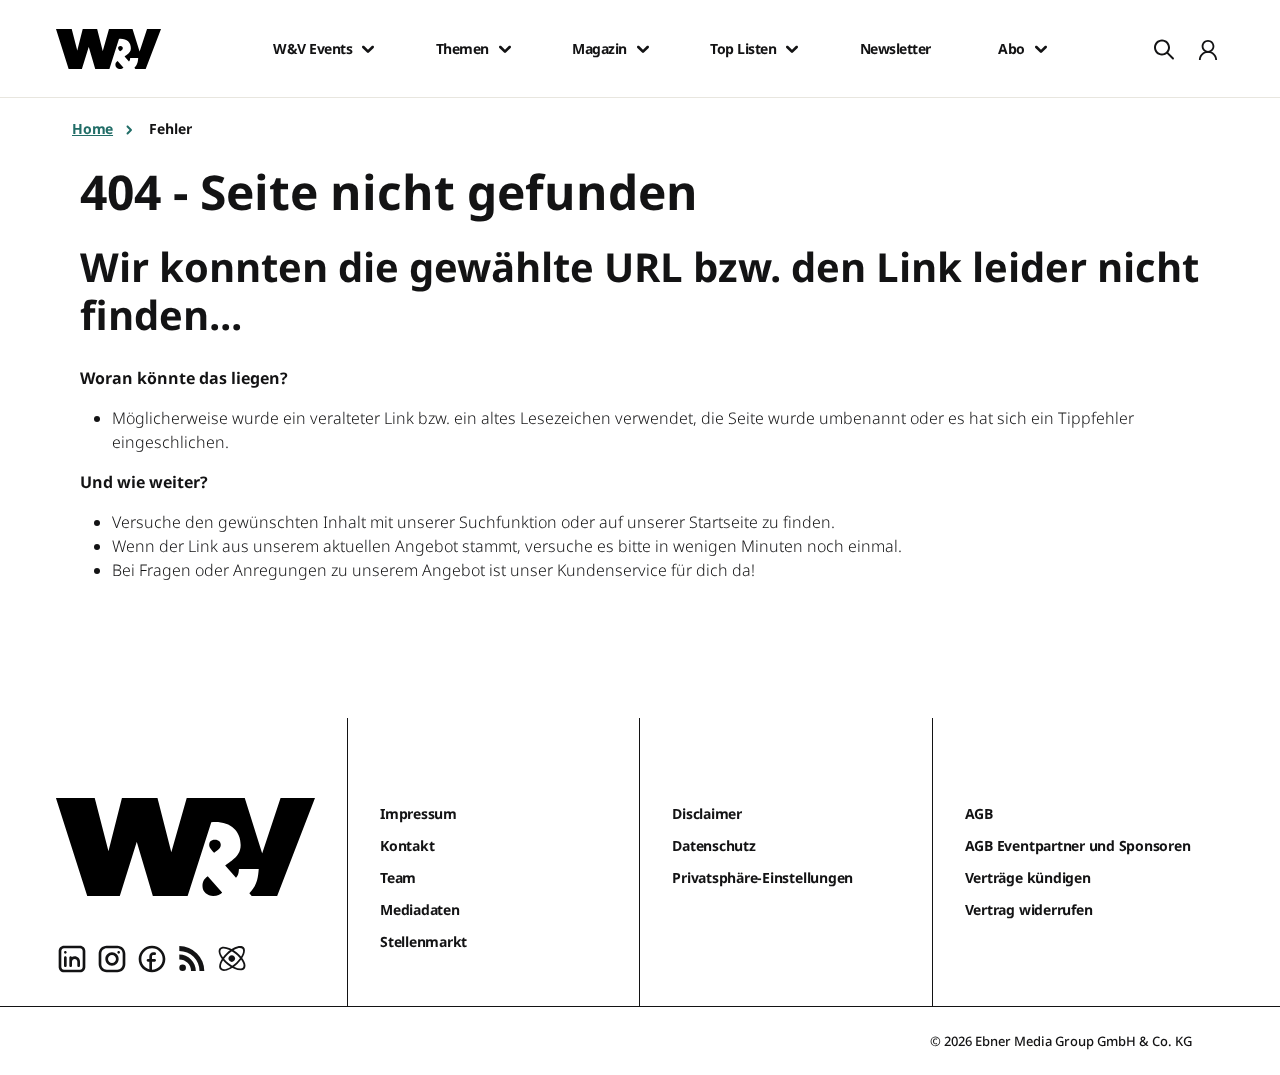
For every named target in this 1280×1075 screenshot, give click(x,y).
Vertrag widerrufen (1029, 909)
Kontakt (407, 845)
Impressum (418, 813)
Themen (462, 49)
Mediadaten (420, 909)
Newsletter (895, 49)
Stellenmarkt (423, 941)
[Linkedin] (72, 958)
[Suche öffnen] (1164, 49)
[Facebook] (152, 958)
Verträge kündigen (1028, 877)
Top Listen (743, 49)
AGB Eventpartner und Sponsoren (1078, 845)
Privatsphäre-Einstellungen (762, 877)
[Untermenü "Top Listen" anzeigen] (792, 49)
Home (92, 128)
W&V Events (312, 49)
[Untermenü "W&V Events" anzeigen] (368, 49)
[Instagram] (112, 958)
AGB (979, 813)
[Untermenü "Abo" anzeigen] (1041, 49)
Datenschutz (713, 845)
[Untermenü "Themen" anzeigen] (505, 49)
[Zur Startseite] (185, 847)
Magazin (599, 49)
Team (398, 877)
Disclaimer (707, 813)
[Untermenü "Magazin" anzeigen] (643, 49)
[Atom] (232, 958)
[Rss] (192, 958)
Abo (1011, 49)
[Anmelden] (1208, 49)
